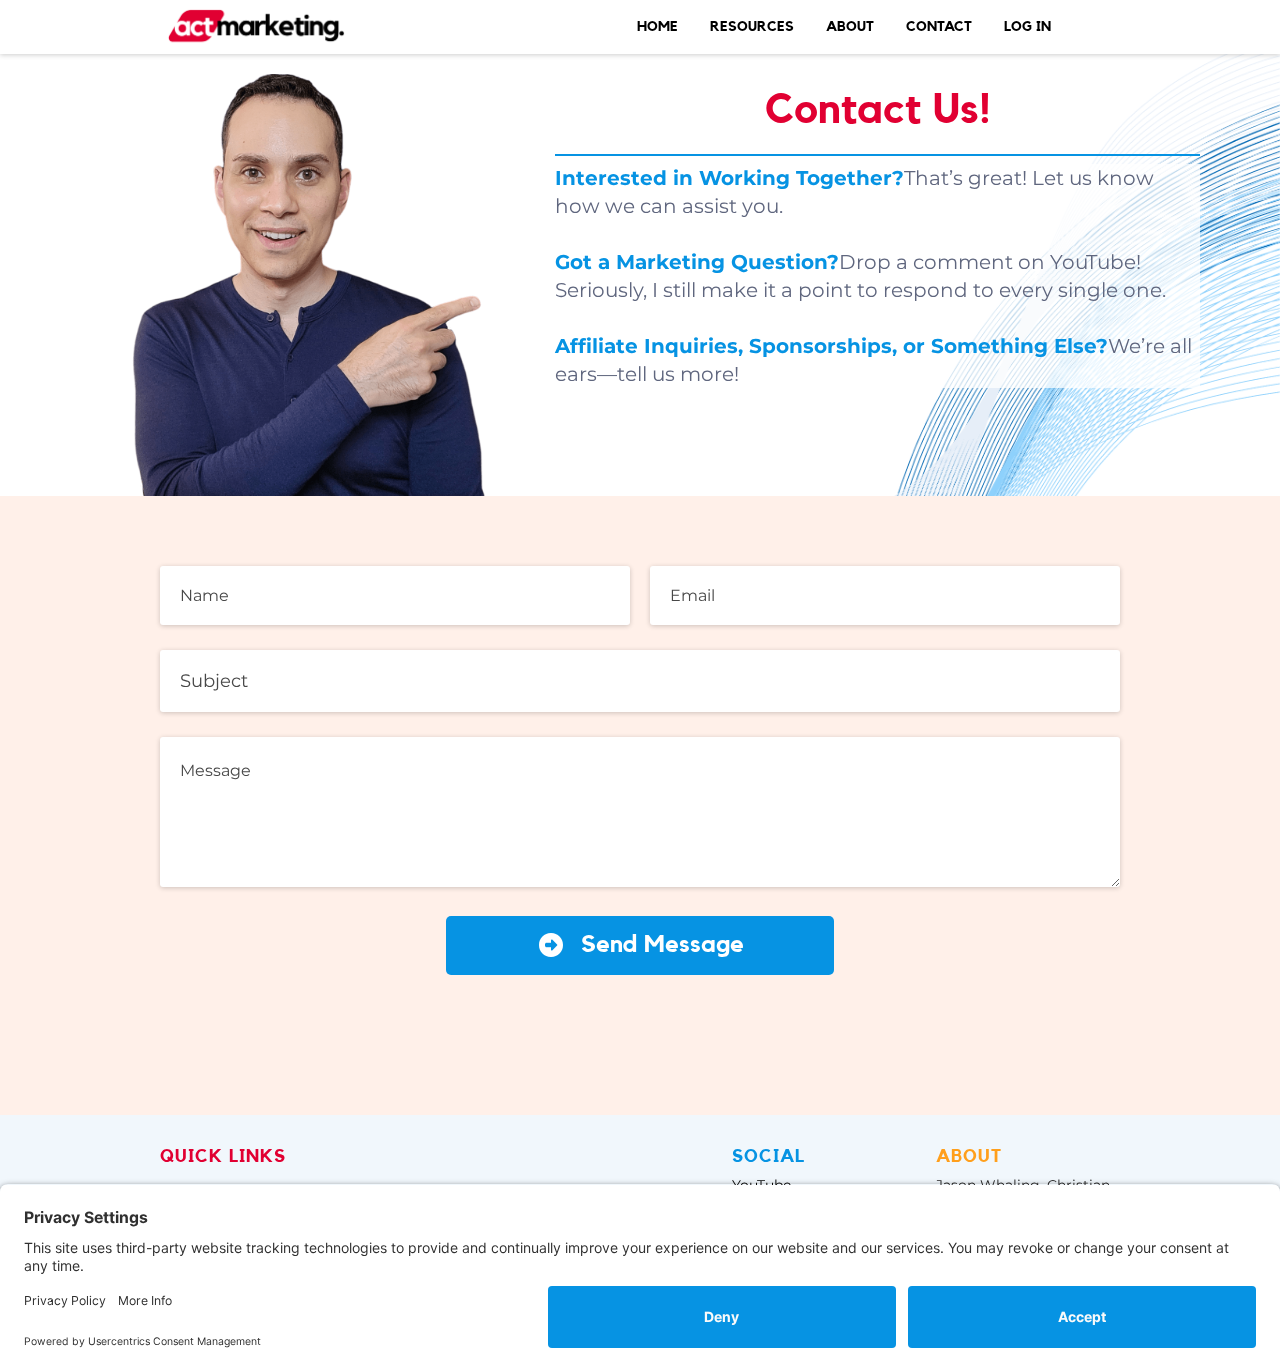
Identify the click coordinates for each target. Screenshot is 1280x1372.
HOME (657, 27)
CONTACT (939, 27)
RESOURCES (752, 27)
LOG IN (1027, 27)
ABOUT (850, 27)
